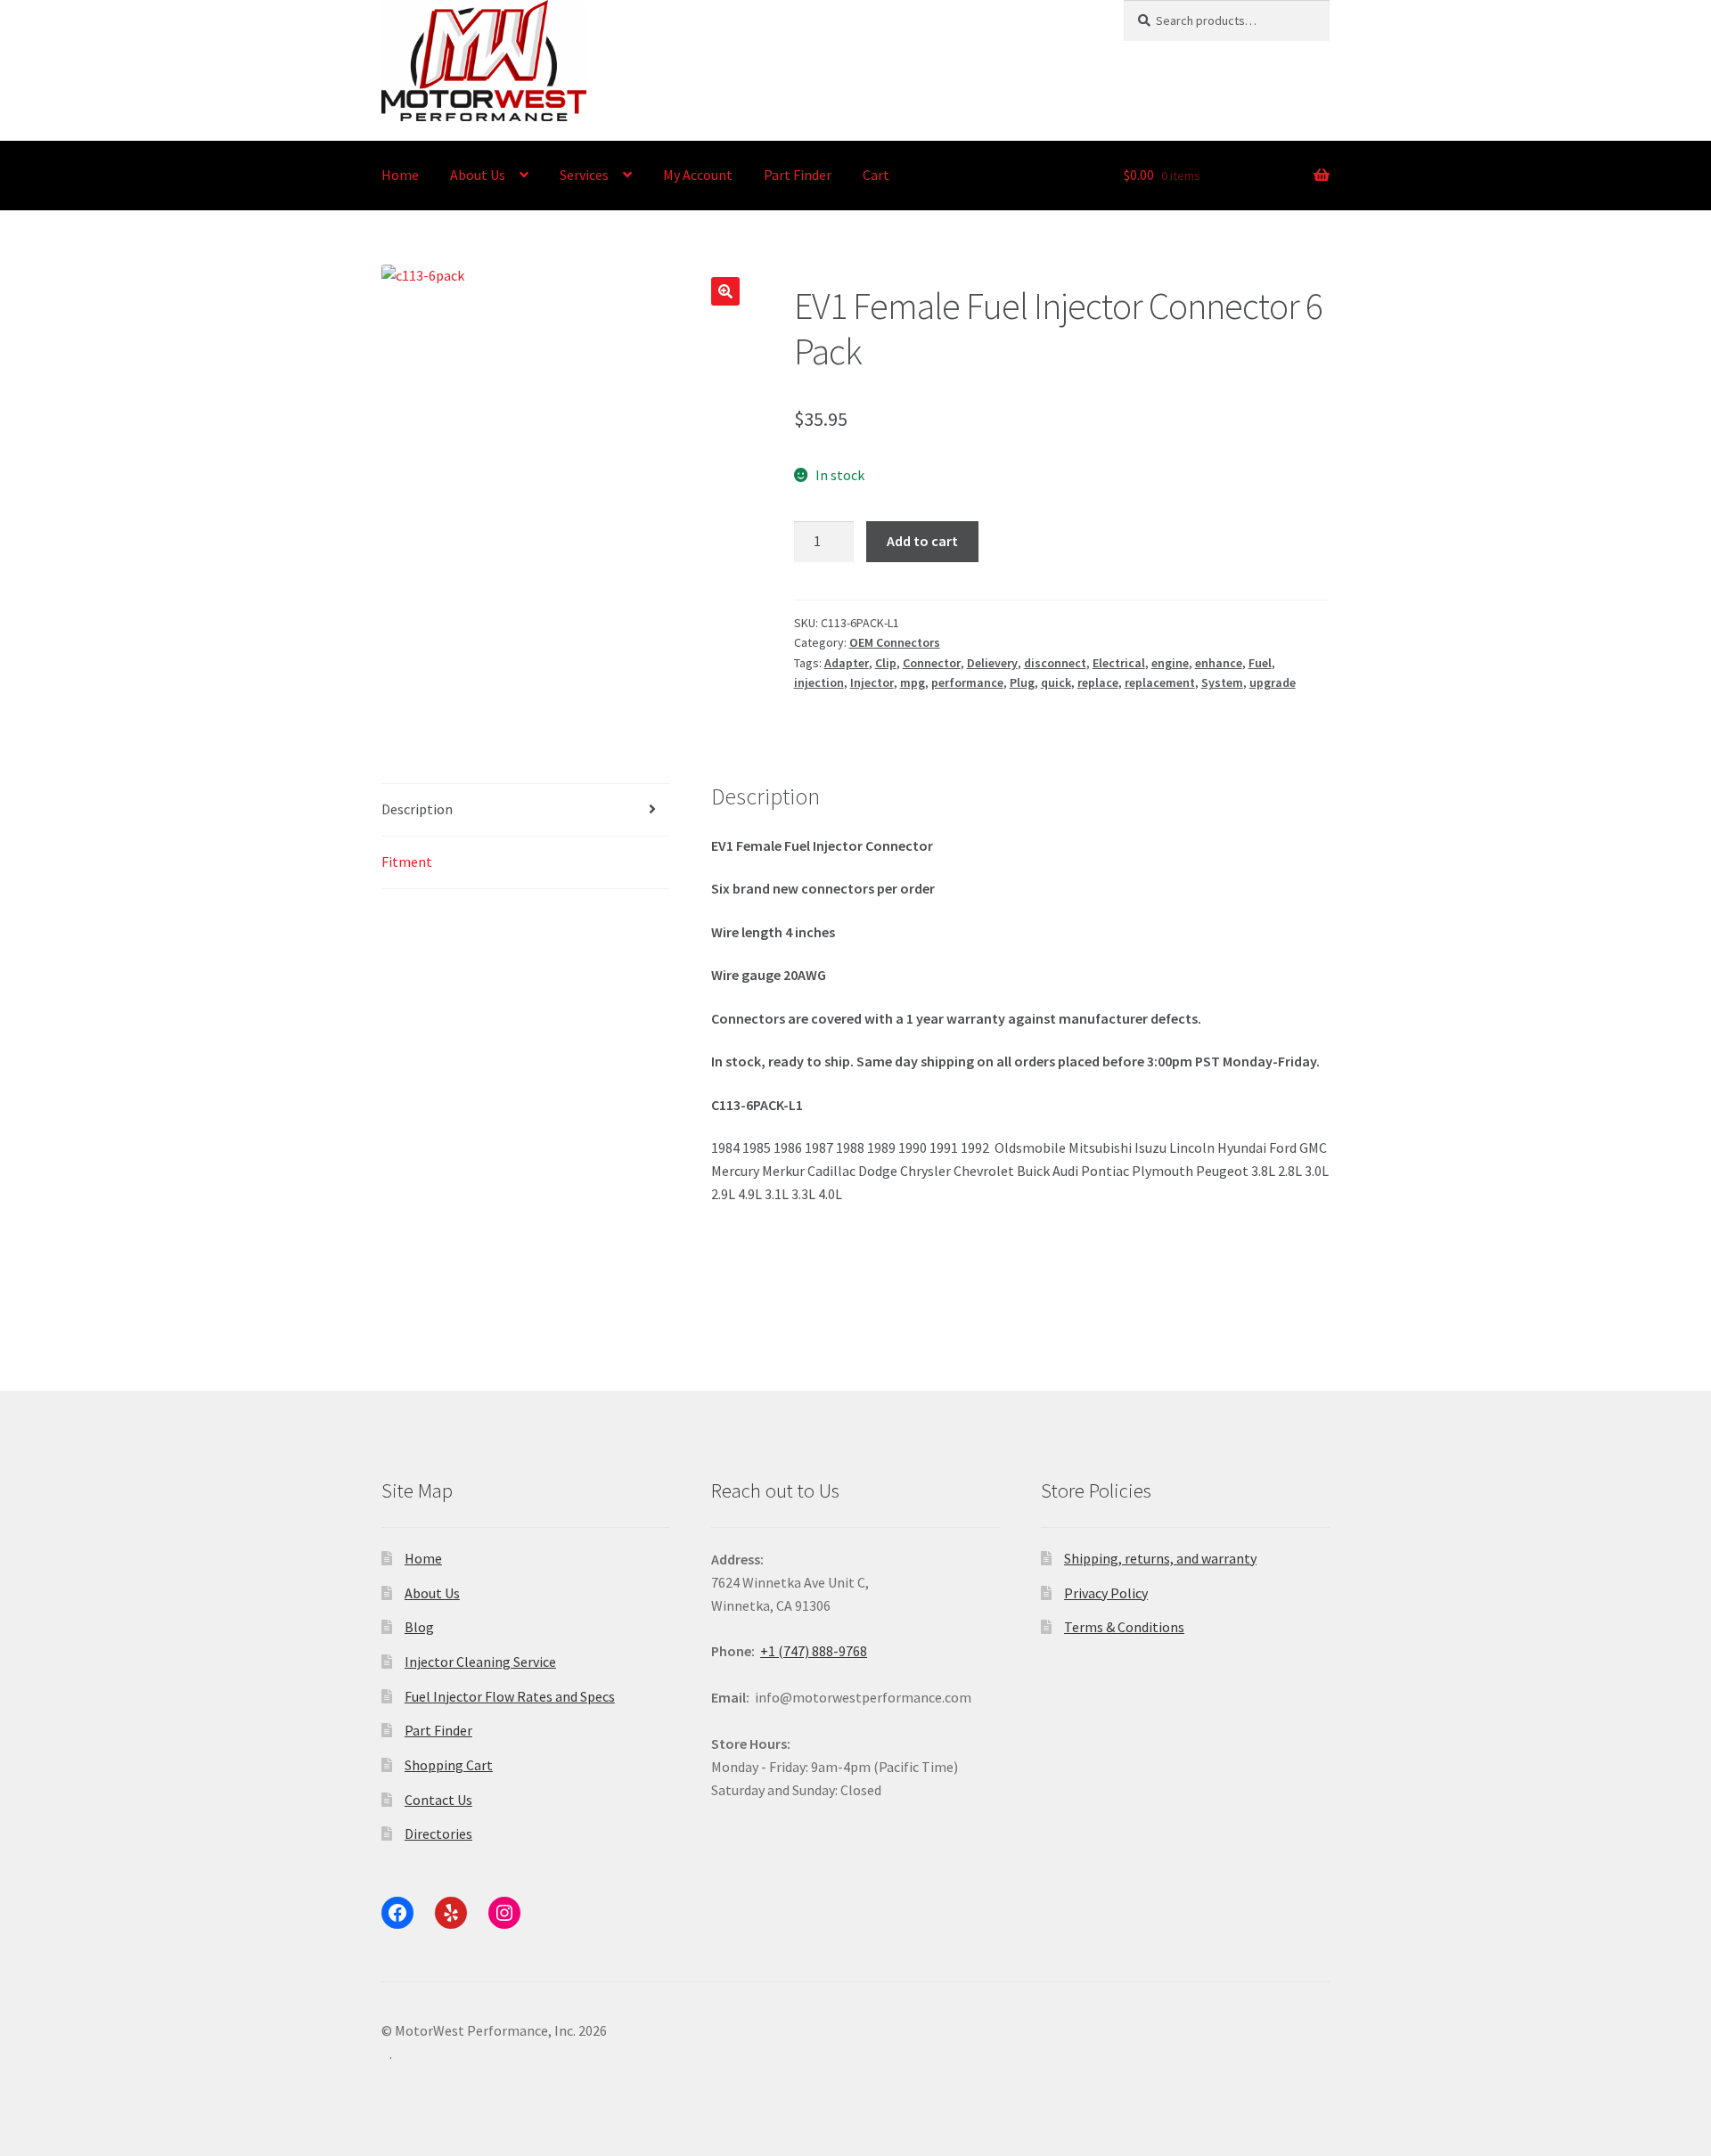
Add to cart (922, 541)
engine (1170, 663)
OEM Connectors (895, 642)
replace (1098, 682)
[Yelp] (451, 1913)
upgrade (1273, 682)
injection (819, 682)
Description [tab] (417, 809)
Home (400, 175)
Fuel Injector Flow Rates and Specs (510, 1696)
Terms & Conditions (1124, 1627)
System (1222, 682)
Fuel (1260, 663)
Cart (876, 175)
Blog (419, 1627)
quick (1056, 682)
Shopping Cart (449, 1765)
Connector (932, 663)
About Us (478, 175)
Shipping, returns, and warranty (1160, 1558)
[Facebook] (397, 1913)
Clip (886, 663)
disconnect (1055, 663)
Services (584, 175)
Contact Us (438, 1800)
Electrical (1119, 663)
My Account (698, 175)
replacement (1160, 682)
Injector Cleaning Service (480, 1662)
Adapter (847, 663)
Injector (872, 682)
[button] (725, 291)
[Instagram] (504, 1913)
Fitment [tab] (407, 862)
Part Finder (798, 175)
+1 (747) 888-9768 (814, 1651)
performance (967, 682)
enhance (1219, 663)
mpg (913, 682)
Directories (438, 1833)
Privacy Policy (1106, 1593)
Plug (1022, 682)
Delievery (992, 663)
